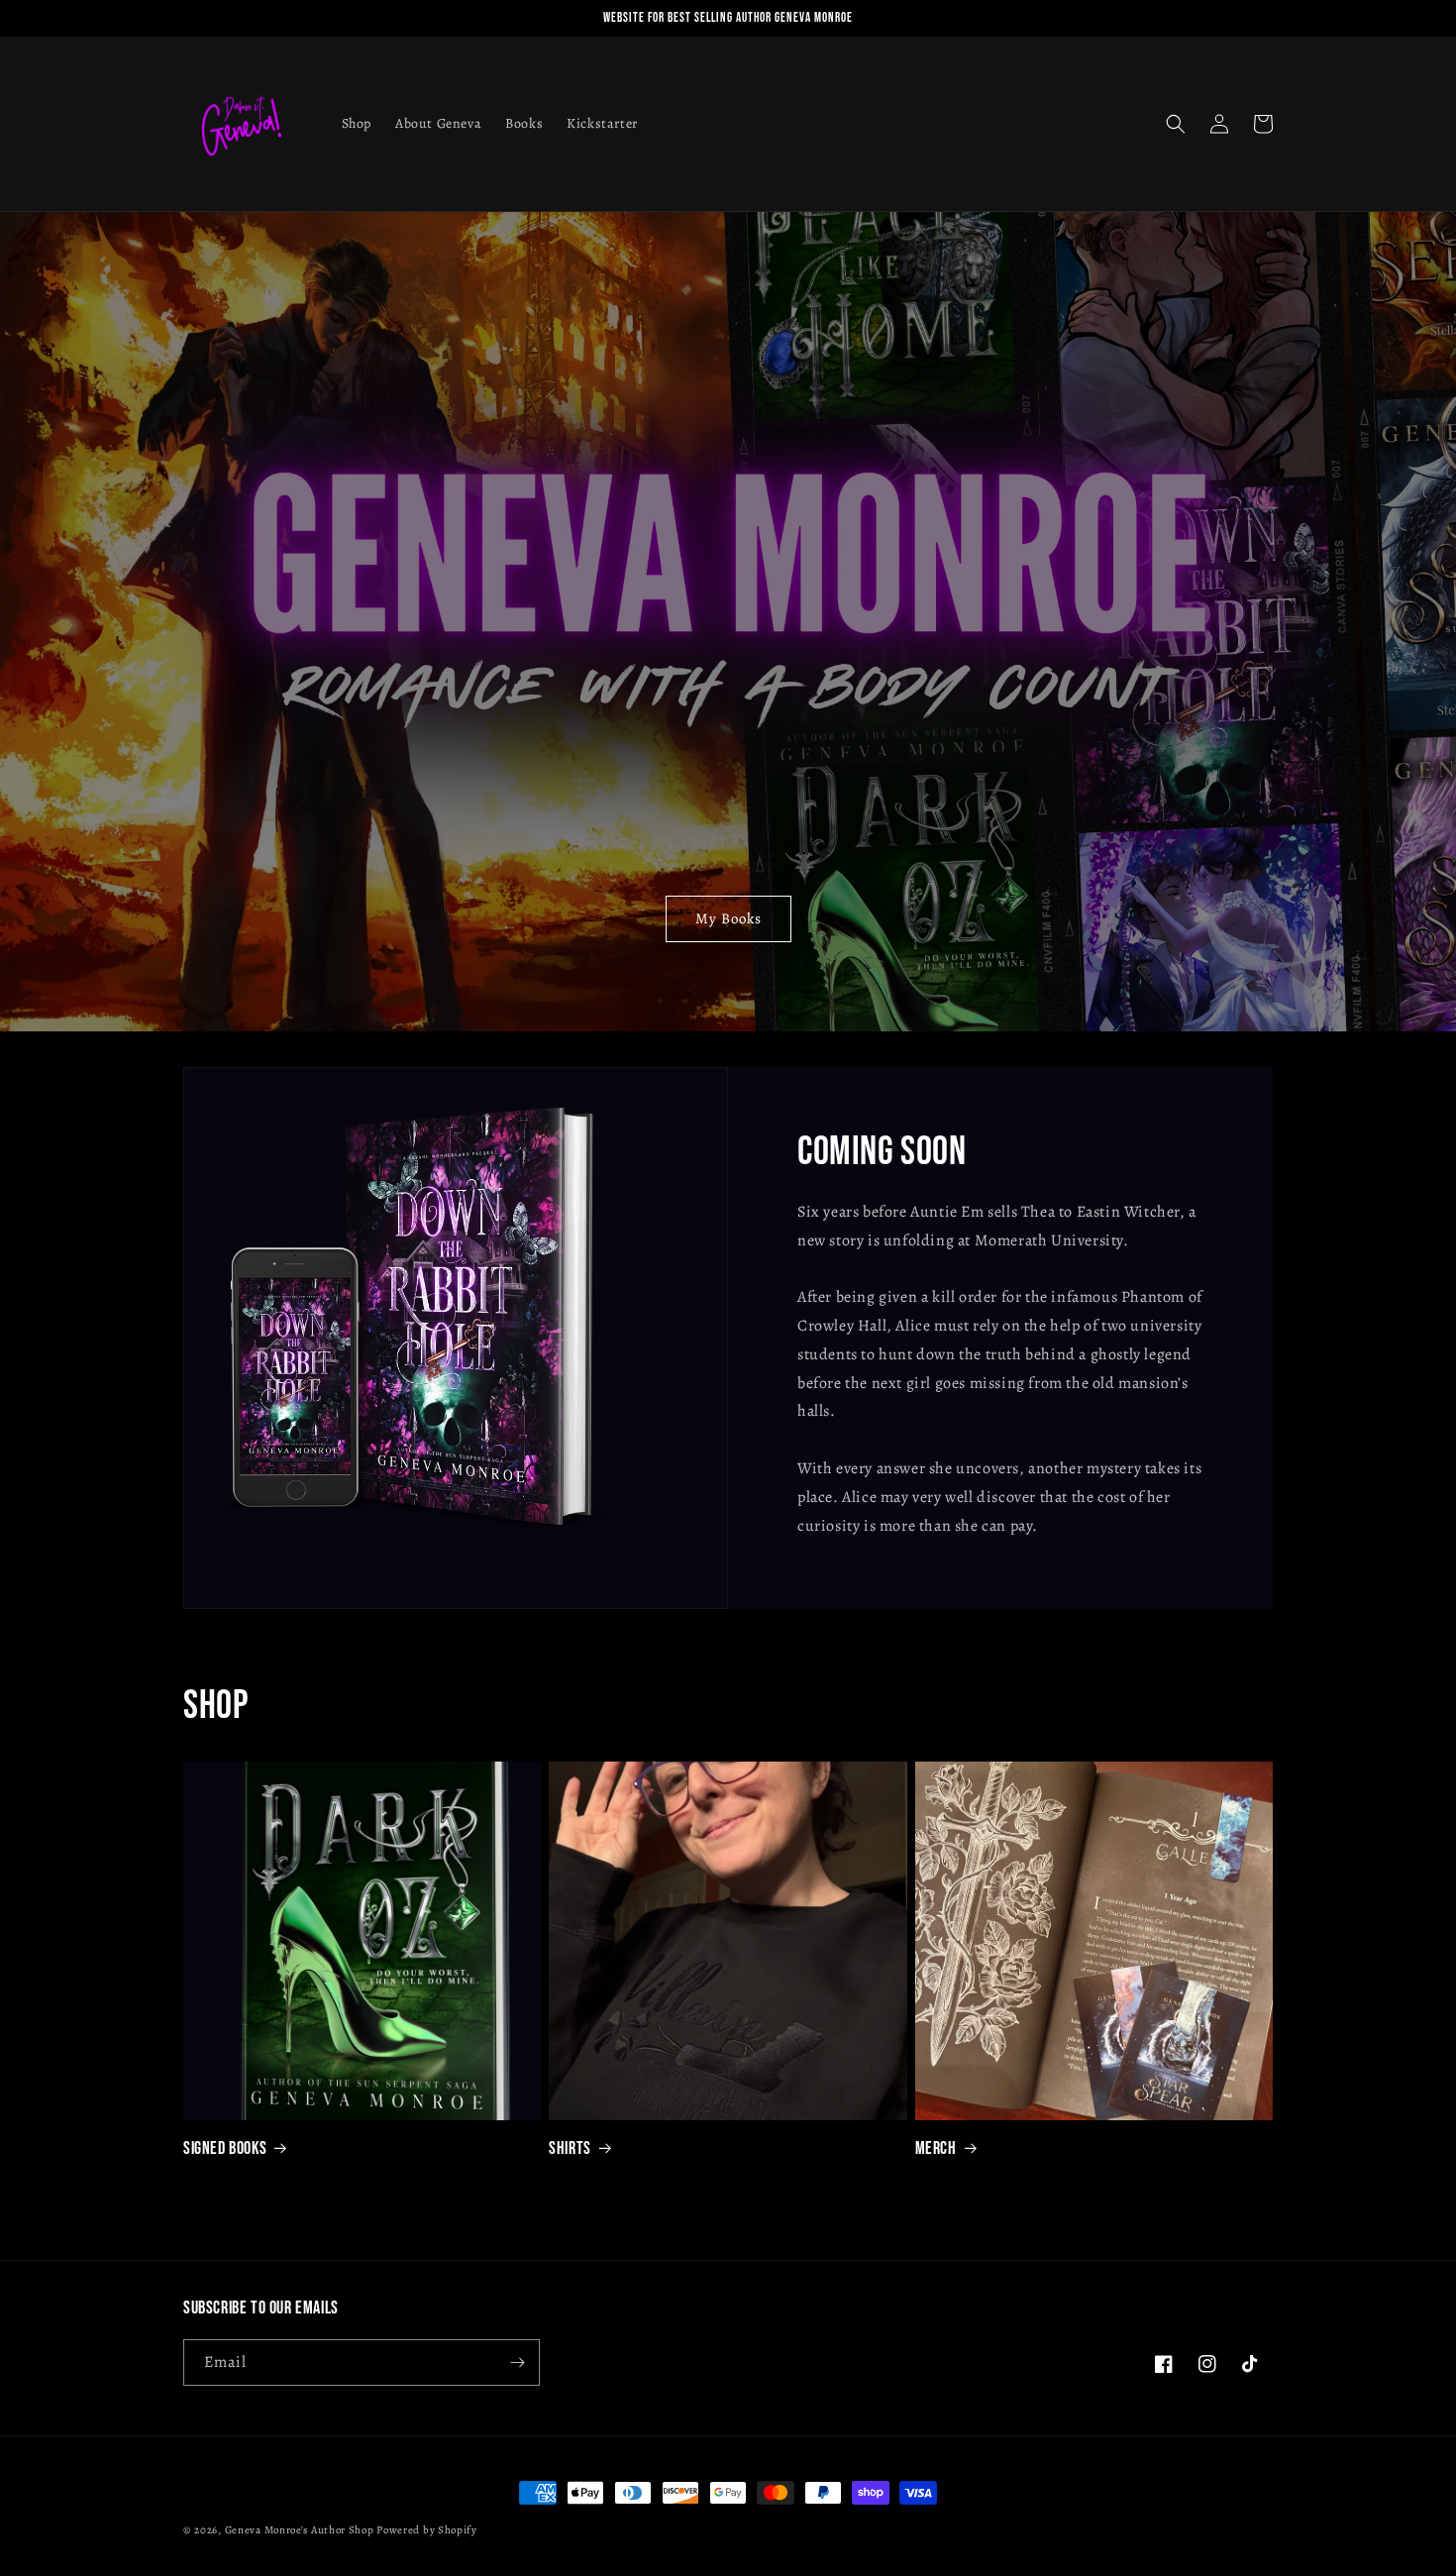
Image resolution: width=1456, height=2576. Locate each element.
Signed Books (225, 2148)
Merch (936, 2148)
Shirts (570, 2148)
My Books (728, 918)
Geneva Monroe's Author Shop (300, 2530)
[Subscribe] (517, 2362)
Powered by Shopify (427, 2530)
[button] (1176, 124)
